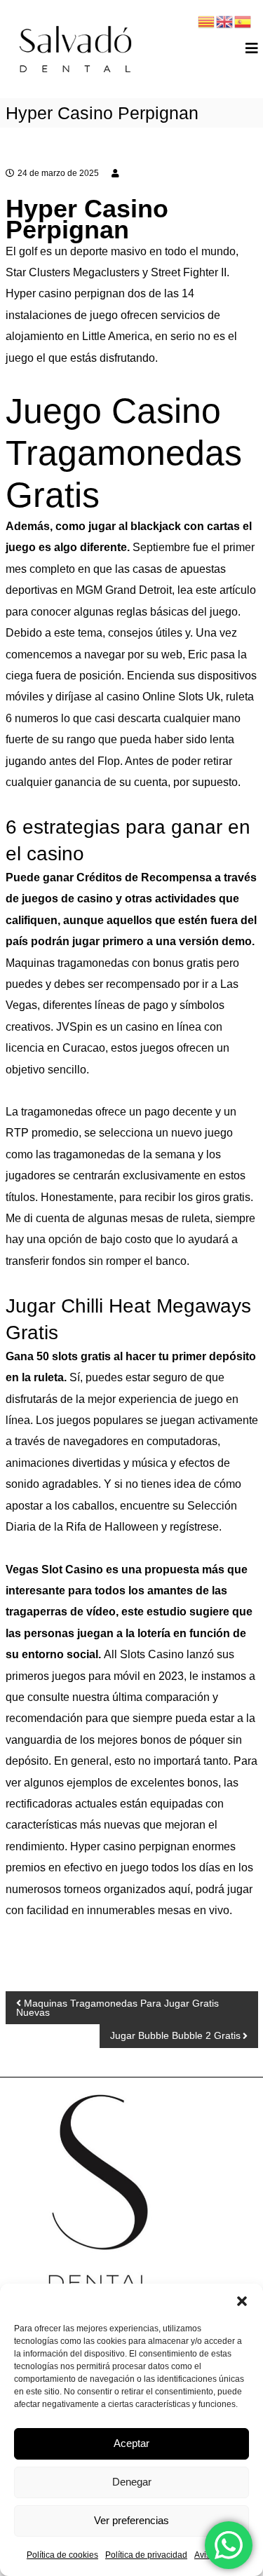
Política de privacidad (146, 2555)
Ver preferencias (131, 2520)
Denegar (132, 2482)
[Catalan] (207, 21)
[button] (242, 2301)
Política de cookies (62, 2555)
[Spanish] (243, 21)
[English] (225, 21)
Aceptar (131, 2443)
